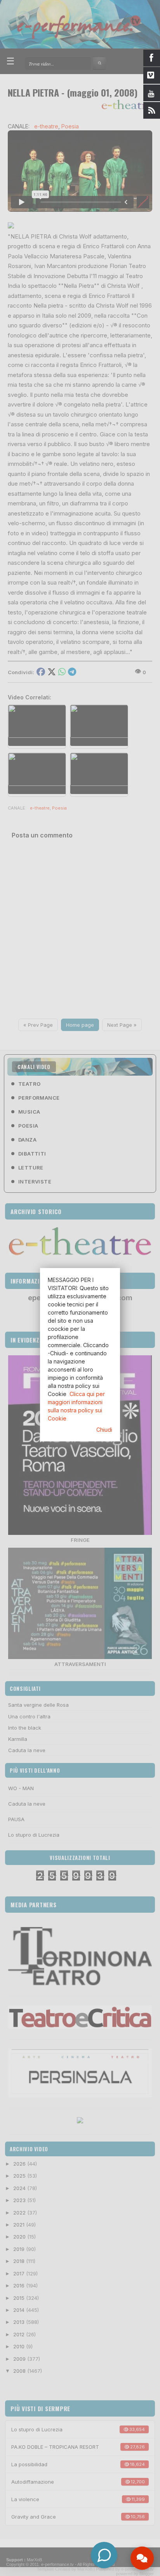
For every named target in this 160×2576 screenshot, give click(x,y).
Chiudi (104, 1430)
